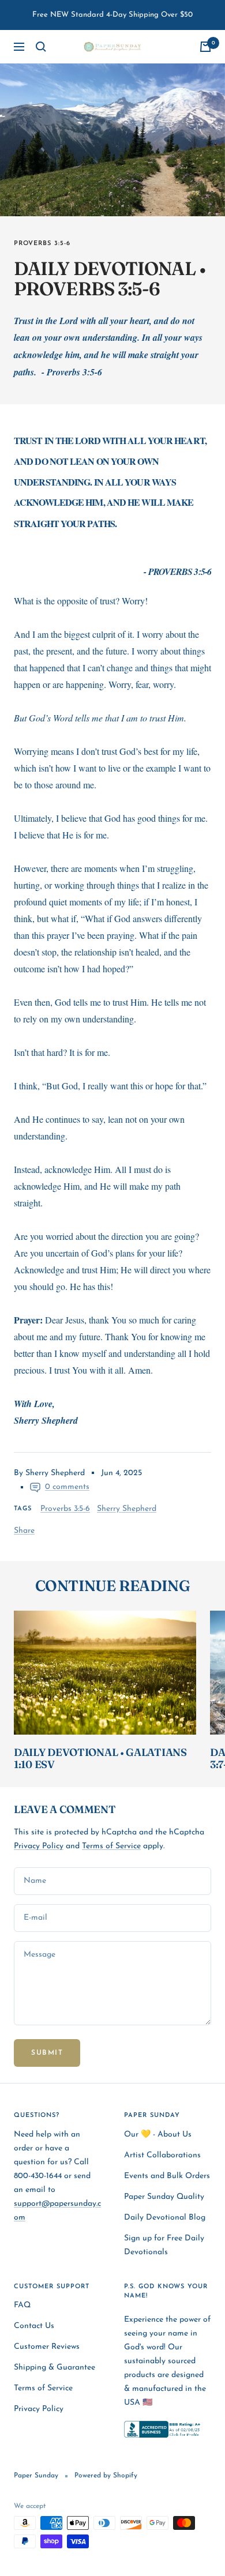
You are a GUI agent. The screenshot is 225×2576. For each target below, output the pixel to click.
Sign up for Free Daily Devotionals (164, 2245)
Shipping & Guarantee (55, 2368)
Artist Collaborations (162, 2155)
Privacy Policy (39, 1846)
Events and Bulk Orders (167, 2176)
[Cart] (205, 47)
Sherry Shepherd (127, 1509)
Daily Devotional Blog (165, 2218)
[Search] (41, 47)
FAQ (22, 2305)
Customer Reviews (47, 2347)
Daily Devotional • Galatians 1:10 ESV (100, 1759)
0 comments (67, 1487)
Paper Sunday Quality (164, 2197)
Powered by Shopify (106, 2476)
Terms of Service (111, 1846)
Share (24, 1531)
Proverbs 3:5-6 (42, 244)
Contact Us (34, 2326)
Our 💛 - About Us (158, 2135)
